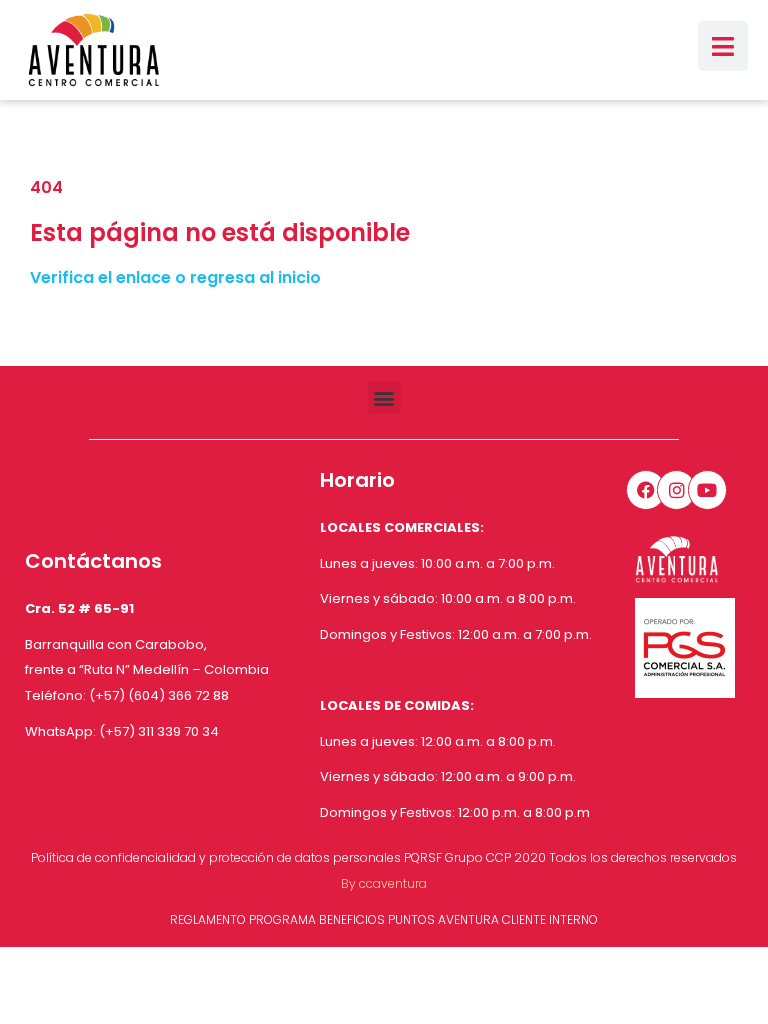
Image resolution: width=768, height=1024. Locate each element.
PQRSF (423, 857)
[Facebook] (646, 490)
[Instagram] (677, 490)
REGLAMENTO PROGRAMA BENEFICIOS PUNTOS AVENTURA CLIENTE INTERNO (384, 919)
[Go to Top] (738, 994)
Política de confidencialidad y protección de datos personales (216, 857)
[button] (384, 397)
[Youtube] (708, 490)
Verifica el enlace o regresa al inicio (175, 277)
